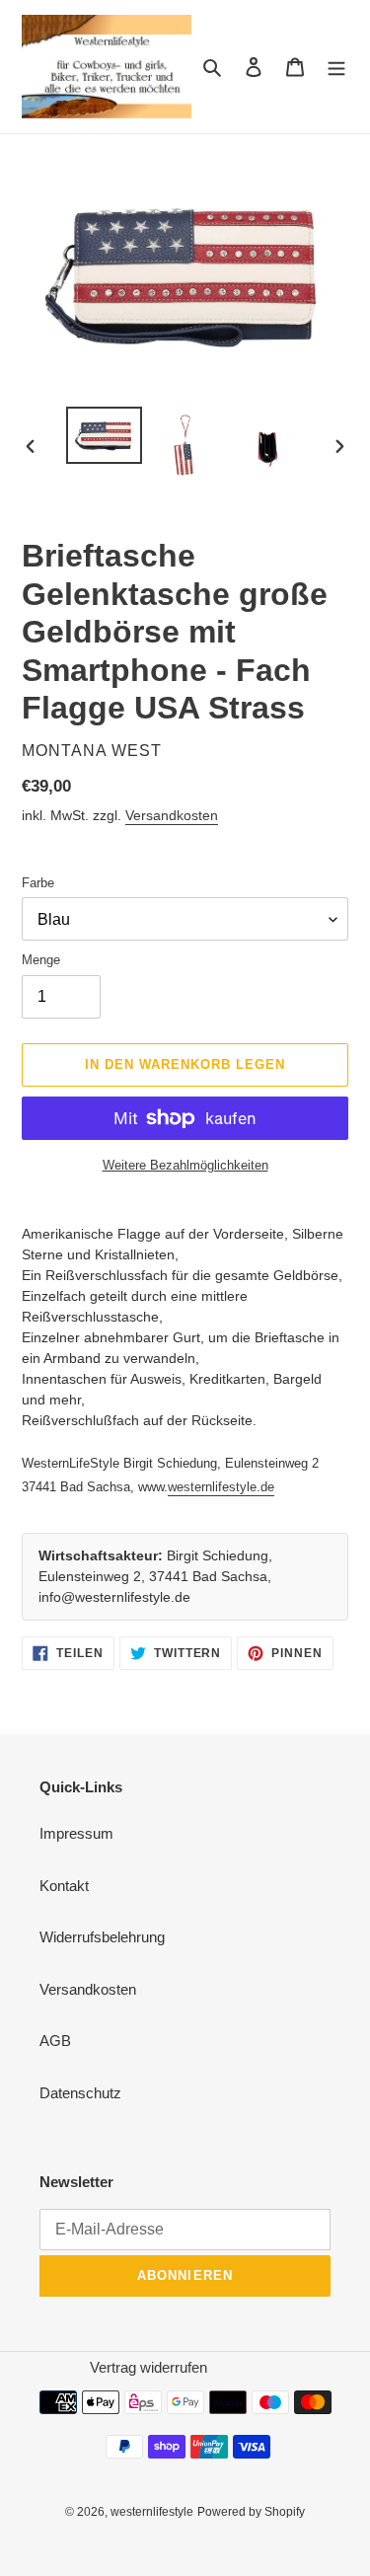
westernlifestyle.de (221, 1487)
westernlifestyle (152, 2512)
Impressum (76, 1833)
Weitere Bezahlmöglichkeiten (185, 1165)
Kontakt (64, 1886)
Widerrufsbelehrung (102, 1937)
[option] (105, 435)
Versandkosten (172, 815)
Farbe (38, 883)
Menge (41, 960)
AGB (55, 2041)
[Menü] (336, 67)
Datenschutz (80, 2093)
